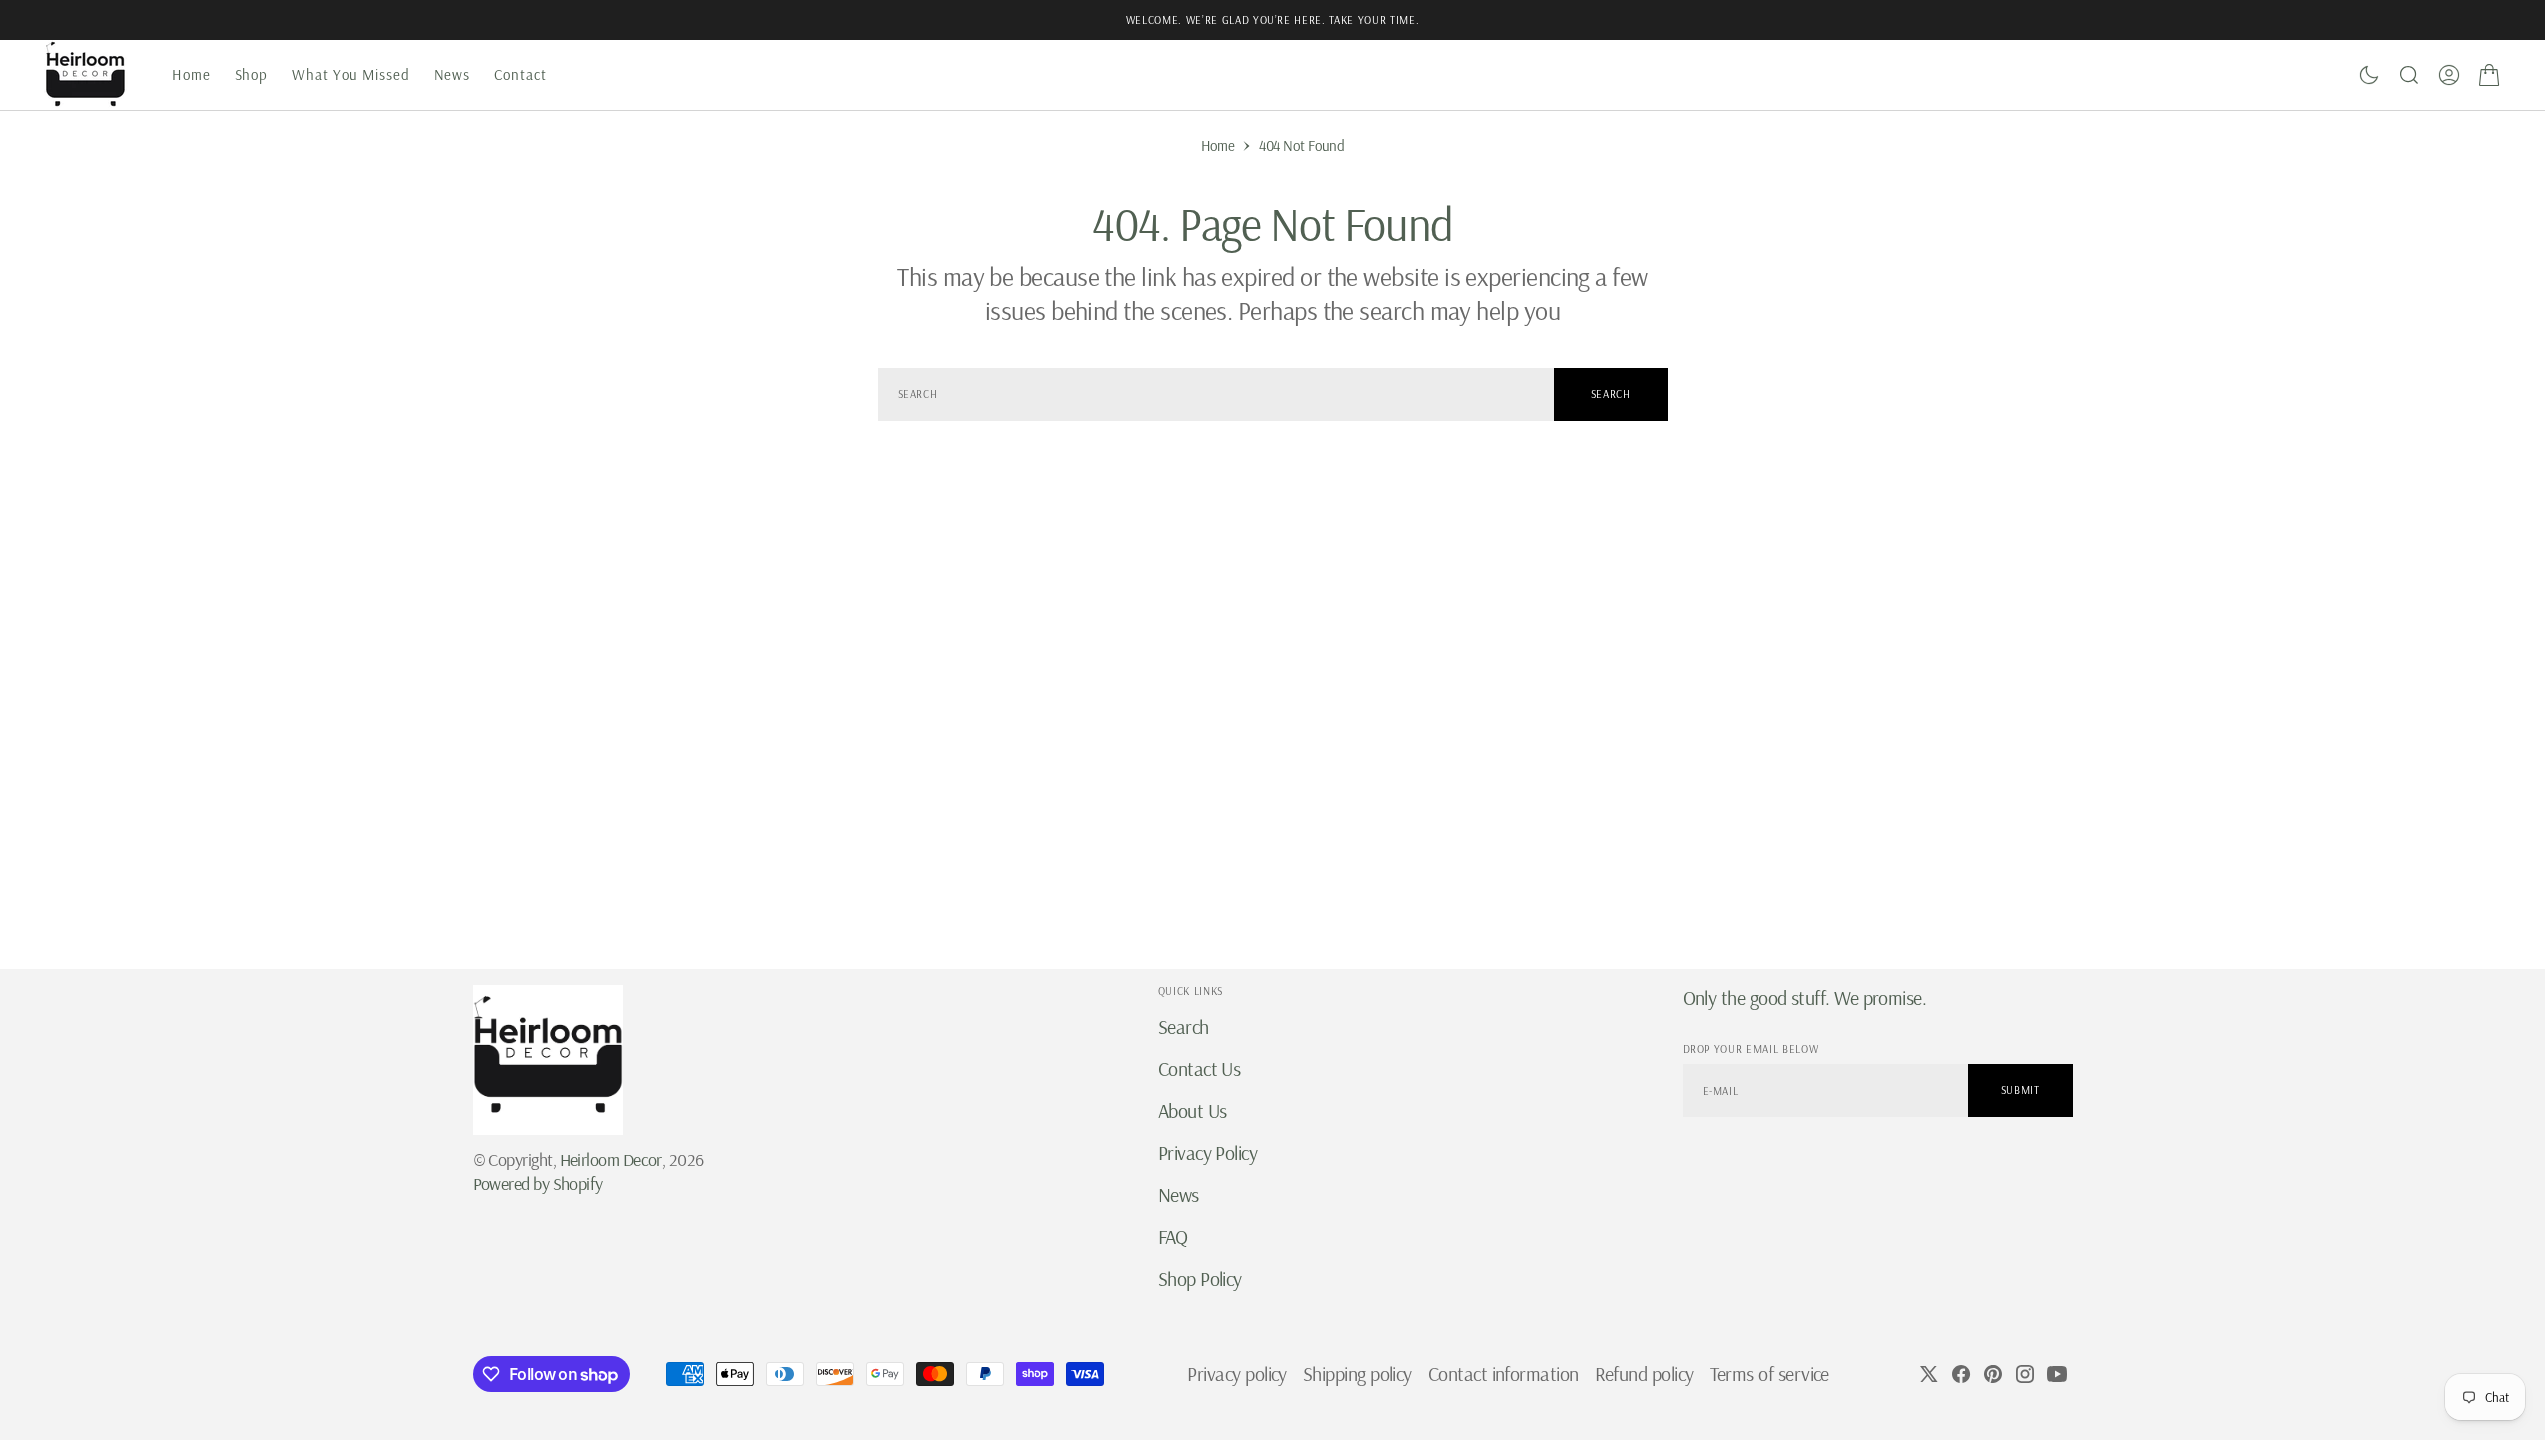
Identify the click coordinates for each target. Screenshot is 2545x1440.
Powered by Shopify (538, 1183)
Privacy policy (1236, 1373)
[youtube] (2057, 1374)
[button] (2449, 75)
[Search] (2409, 75)
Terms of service (1769, 1373)
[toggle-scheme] (2369, 75)
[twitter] (1929, 1374)
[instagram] (2025, 1374)
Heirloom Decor (611, 1159)
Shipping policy (1357, 1373)
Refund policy (1644, 1373)
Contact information (1503, 1373)
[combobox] (1216, 394)
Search (1611, 394)
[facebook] (1961, 1374)
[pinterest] (1993, 1374)
